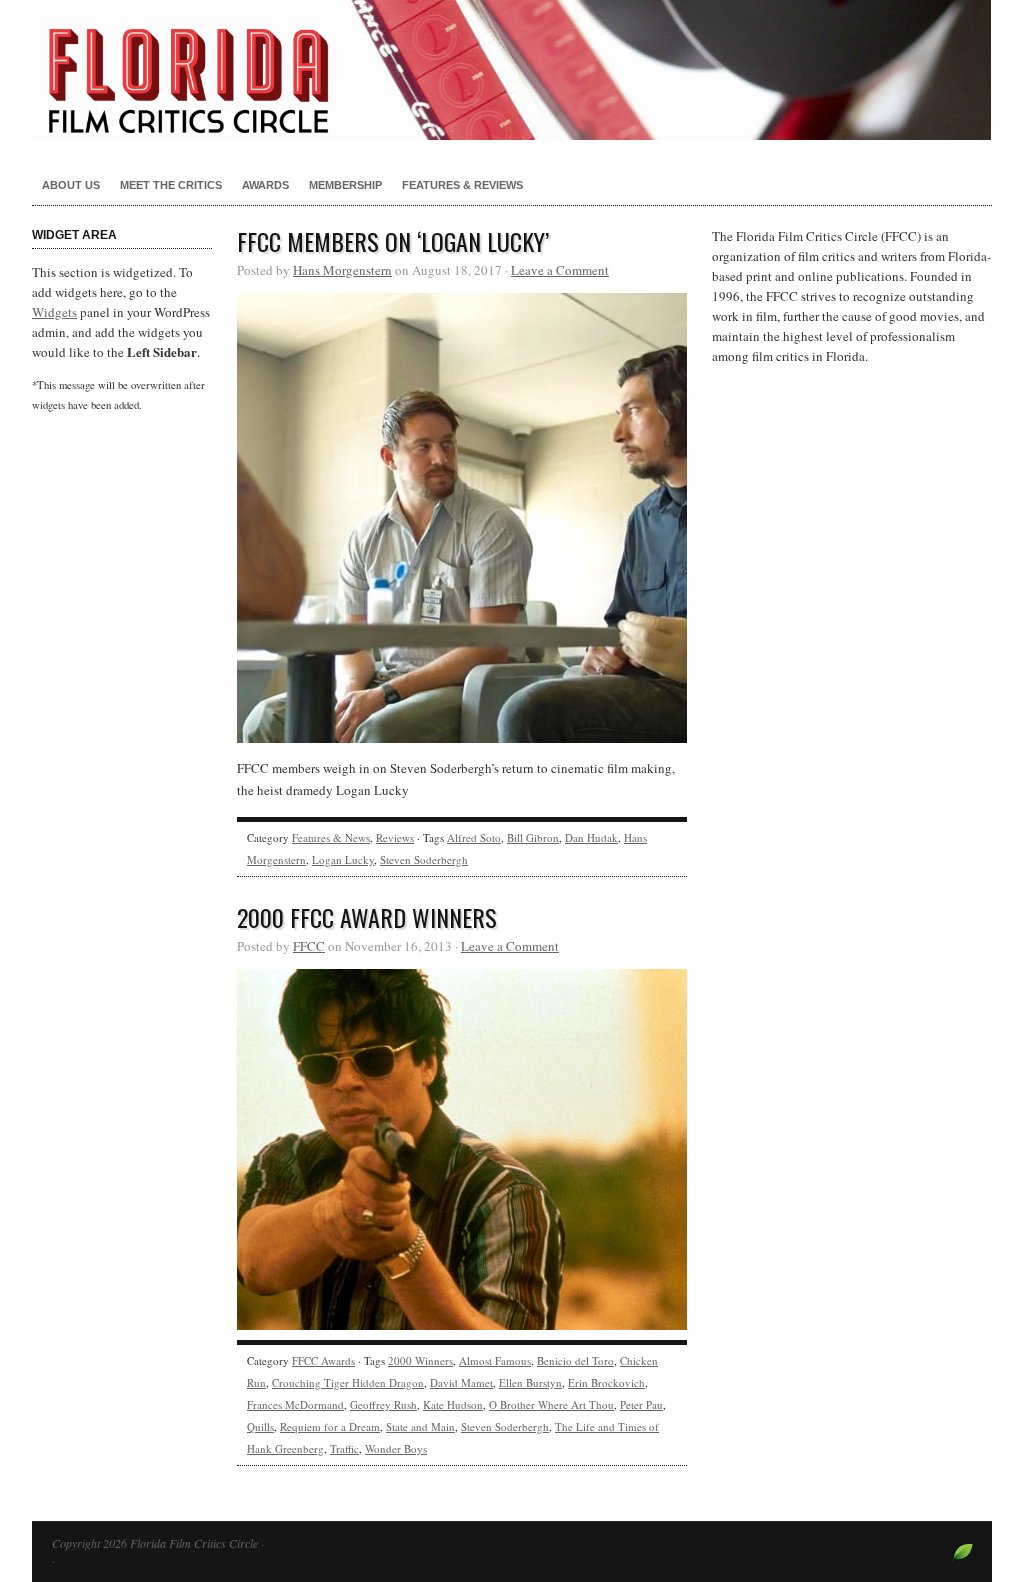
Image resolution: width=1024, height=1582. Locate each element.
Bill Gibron (533, 837)
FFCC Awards (323, 1360)
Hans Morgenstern (342, 270)
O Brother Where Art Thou (551, 1404)
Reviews (395, 837)
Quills (260, 1426)
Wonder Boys (396, 1448)
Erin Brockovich (606, 1382)
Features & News (331, 837)
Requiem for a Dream (330, 1426)
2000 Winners (420, 1360)
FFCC (309, 946)
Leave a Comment (560, 270)
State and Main (420, 1426)
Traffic (344, 1448)
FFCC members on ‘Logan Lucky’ (393, 241)
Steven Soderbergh (424, 859)
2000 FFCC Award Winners (367, 917)
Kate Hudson (453, 1404)
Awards (265, 185)
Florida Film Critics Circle (512, 70)
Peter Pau (641, 1404)
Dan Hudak (591, 837)
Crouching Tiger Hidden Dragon (348, 1382)
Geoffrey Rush (383, 1404)
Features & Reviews (462, 185)
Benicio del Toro (575, 1360)
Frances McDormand (295, 1404)
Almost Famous (495, 1360)
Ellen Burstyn (530, 1382)
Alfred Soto (474, 837)
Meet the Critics (171, 185)
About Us (71, 185)
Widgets (54, 312)
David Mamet (461, 1382)
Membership (345, 185)
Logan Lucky (343, 859)
